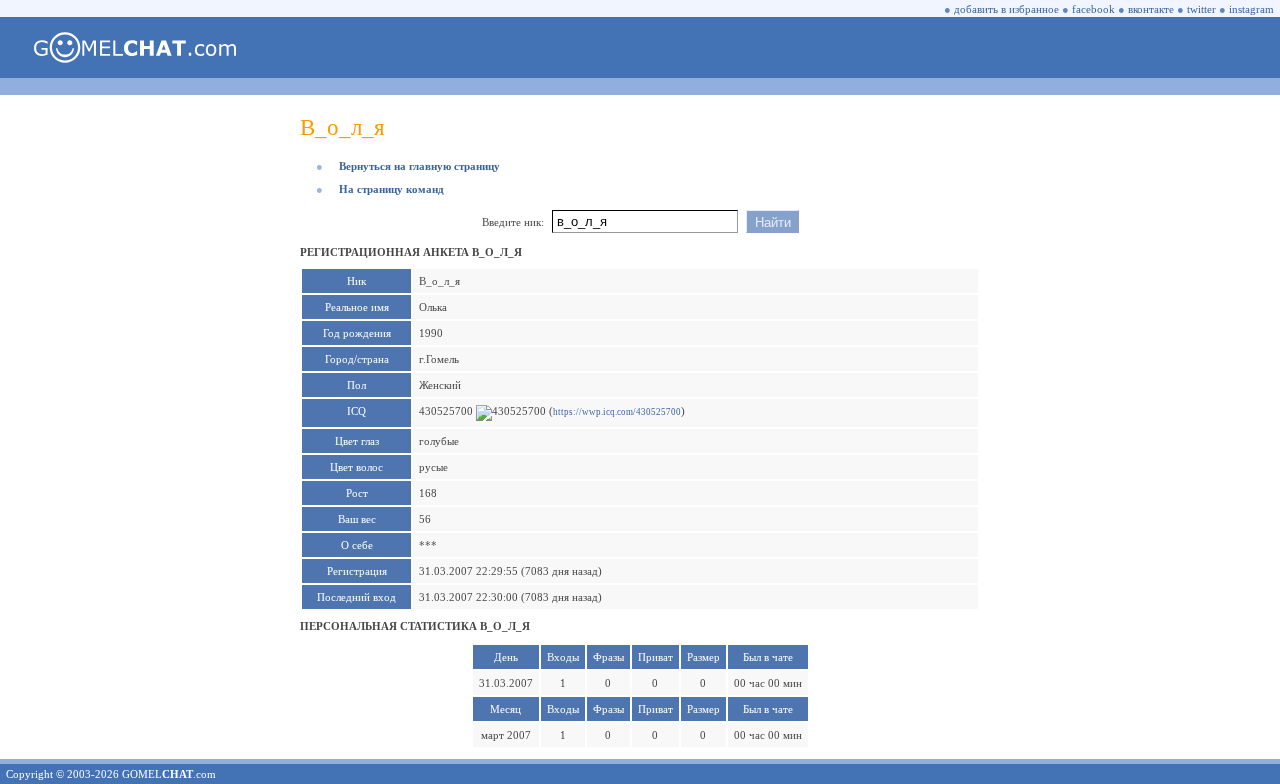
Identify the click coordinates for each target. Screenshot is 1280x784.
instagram (1251, 9)
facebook (1093, 9)
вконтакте (1151, 9)
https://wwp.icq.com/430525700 (617, 412)
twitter (1201, 9)
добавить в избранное (1006, 9)
